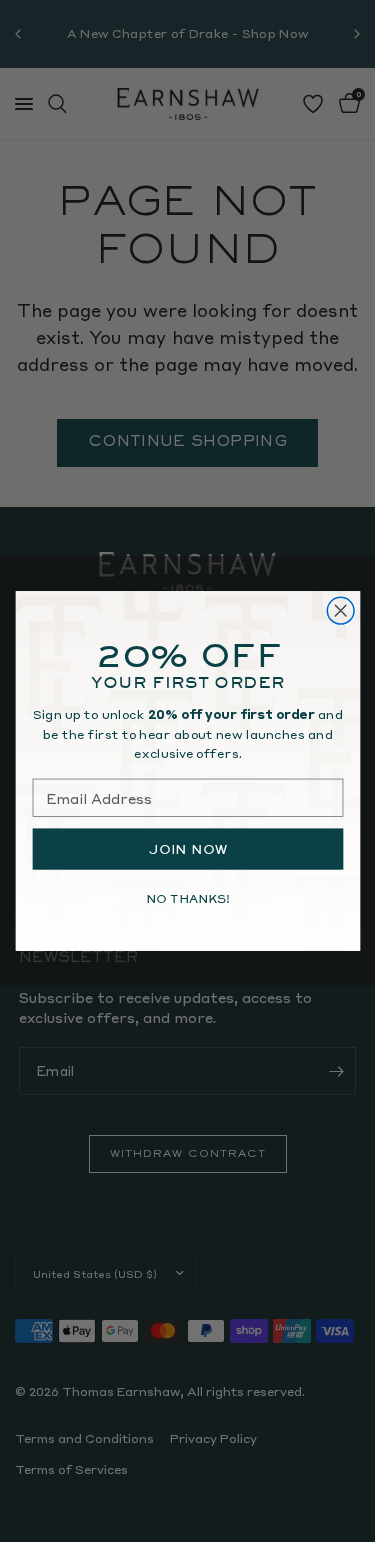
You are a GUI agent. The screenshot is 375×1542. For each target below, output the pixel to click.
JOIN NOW (187, 849)
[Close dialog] (340, 610)
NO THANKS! (187, 898)
